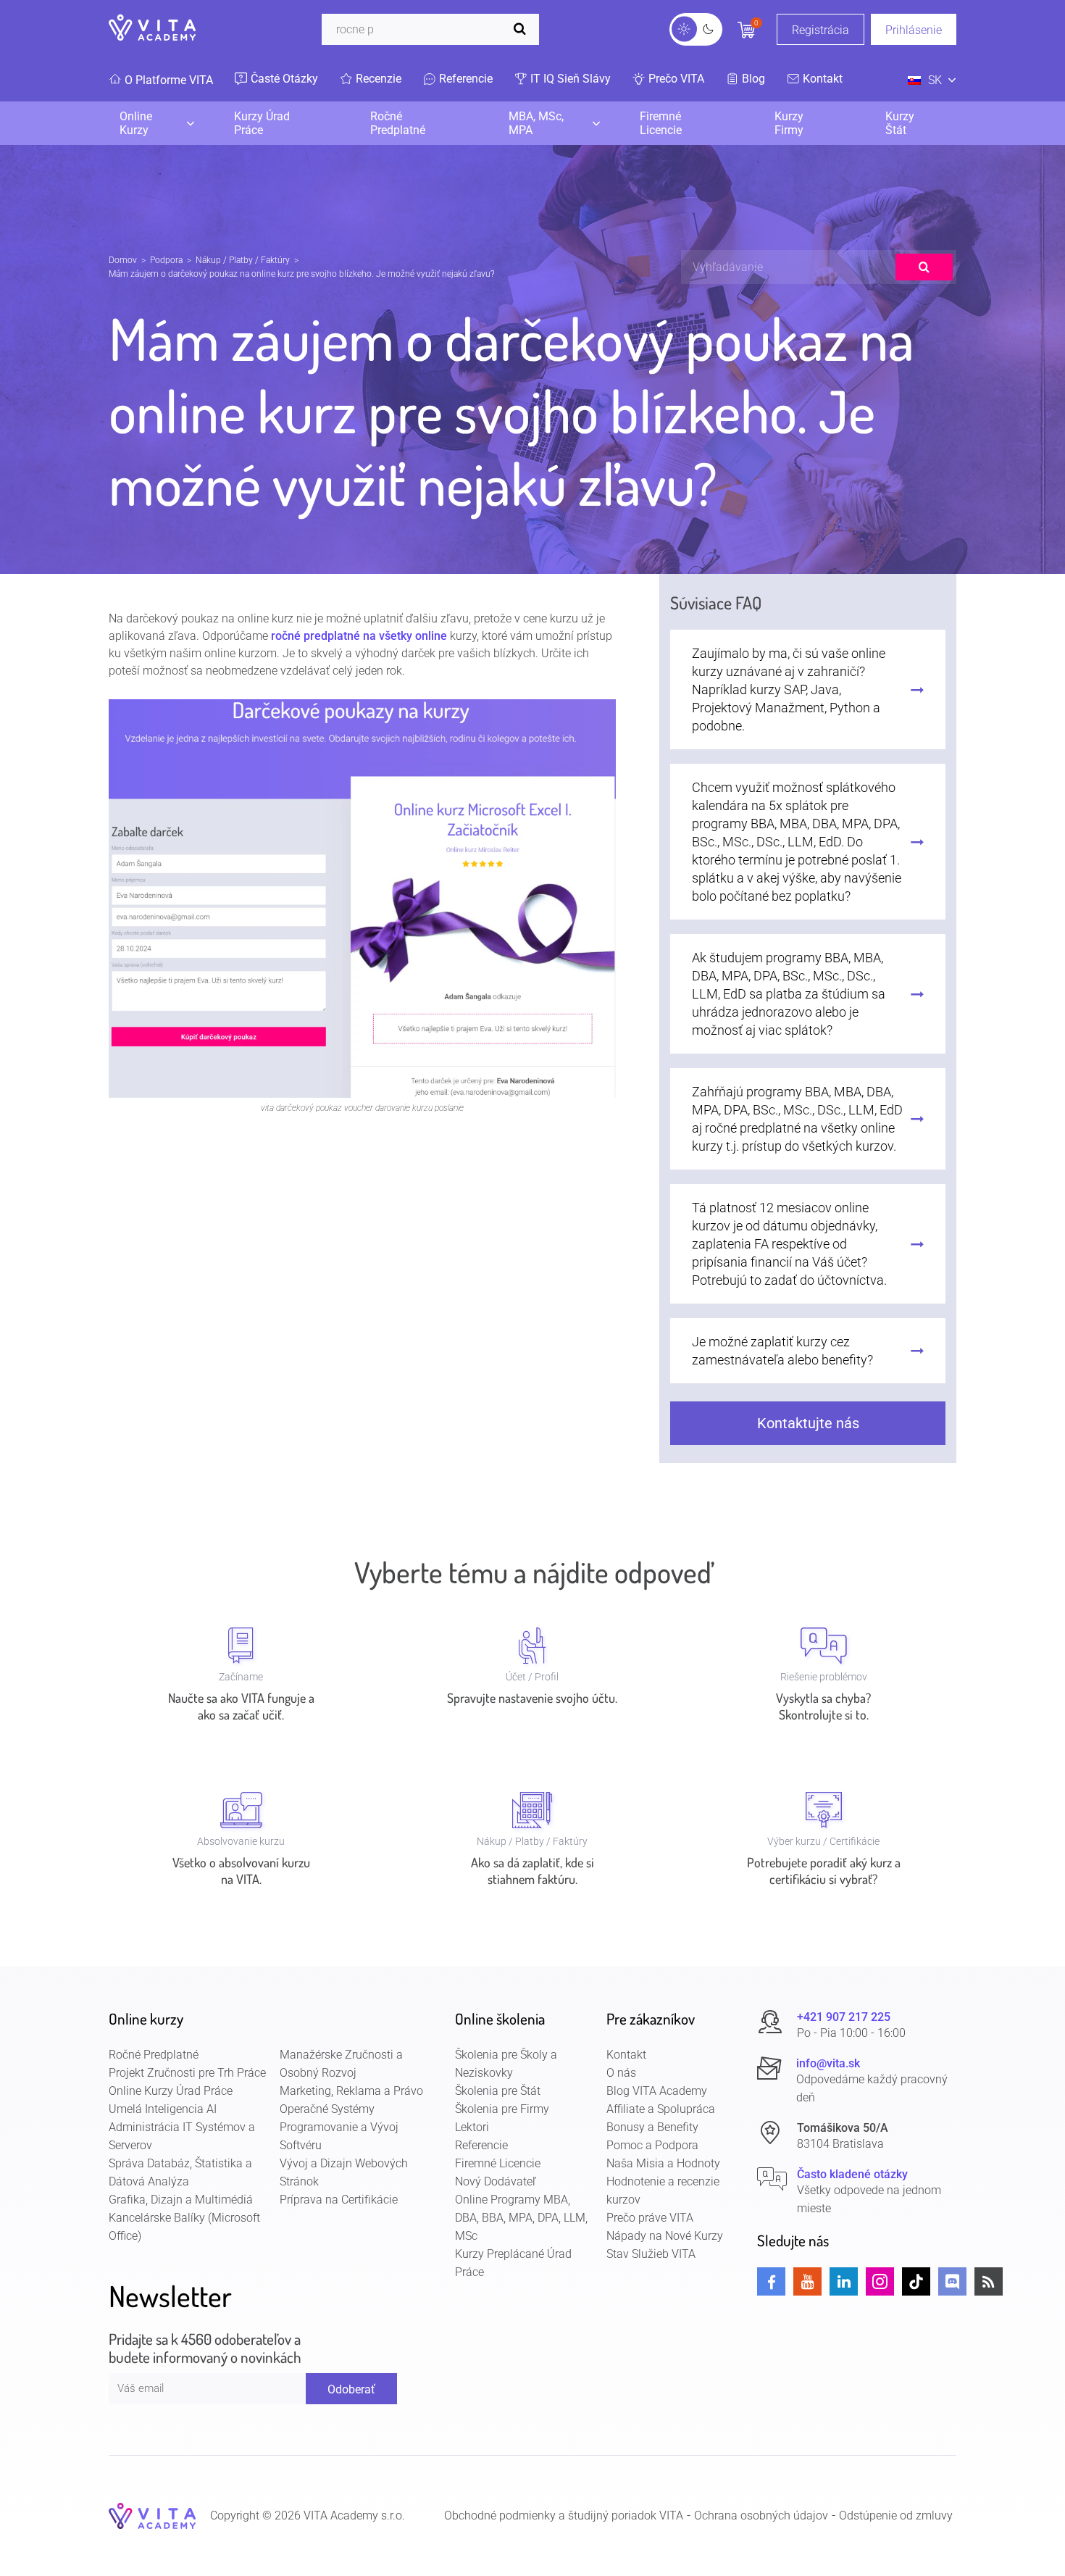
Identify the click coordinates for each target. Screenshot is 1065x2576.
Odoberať (351, 2389)
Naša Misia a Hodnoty (663, 2163)
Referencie (481, 2145)
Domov (123, 260)
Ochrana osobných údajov (761, 2515)
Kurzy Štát (900, 123)
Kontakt (626, 2055)
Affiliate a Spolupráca (661, 2109)
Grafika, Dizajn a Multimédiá (181, 2200)
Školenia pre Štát (498, 2091)
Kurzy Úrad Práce (262, 123)
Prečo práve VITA (650, 2218)
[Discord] (952, 2281)
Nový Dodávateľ (496, 2181)
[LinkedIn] (844, 2281)
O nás (621, 2073)
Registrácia (820, 30)
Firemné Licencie (661, 123)
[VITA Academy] (152, 2515)
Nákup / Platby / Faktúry (243, 260)
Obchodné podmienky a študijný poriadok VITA (564, 2515)
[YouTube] (807, 2281)
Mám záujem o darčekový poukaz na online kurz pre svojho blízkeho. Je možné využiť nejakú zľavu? (301, 274)
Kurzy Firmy (789, 123)
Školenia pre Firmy (502, 2109)
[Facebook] (771, 2281)
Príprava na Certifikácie (339, 2200)
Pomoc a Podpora (652, 2145)
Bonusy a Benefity (652, 2127)
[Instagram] (880, 2281)
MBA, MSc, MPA (536, 123)
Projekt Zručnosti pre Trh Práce (187, 2073)
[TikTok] (916, 2281)
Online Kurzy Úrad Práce (171, 2091)
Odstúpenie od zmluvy (896, 2515)
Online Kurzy (136, 123)
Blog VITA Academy (657, 2091)
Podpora (166, 260)
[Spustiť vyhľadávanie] (523, 29)
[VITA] (152, 29)
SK (935, 80)
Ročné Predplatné (398, 123)
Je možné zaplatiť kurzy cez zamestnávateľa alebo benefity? (782, 1351)
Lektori (472, 2127)
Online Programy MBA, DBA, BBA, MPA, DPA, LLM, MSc (521, 2218)
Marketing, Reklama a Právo (351, 2091)
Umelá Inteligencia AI (163, 2109)
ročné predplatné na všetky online (359, 636)
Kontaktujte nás (808, 1423)
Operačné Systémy (327, 2109)
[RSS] (989, 2281)
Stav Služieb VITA (651, 2254)
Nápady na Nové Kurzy (665, 2236)
